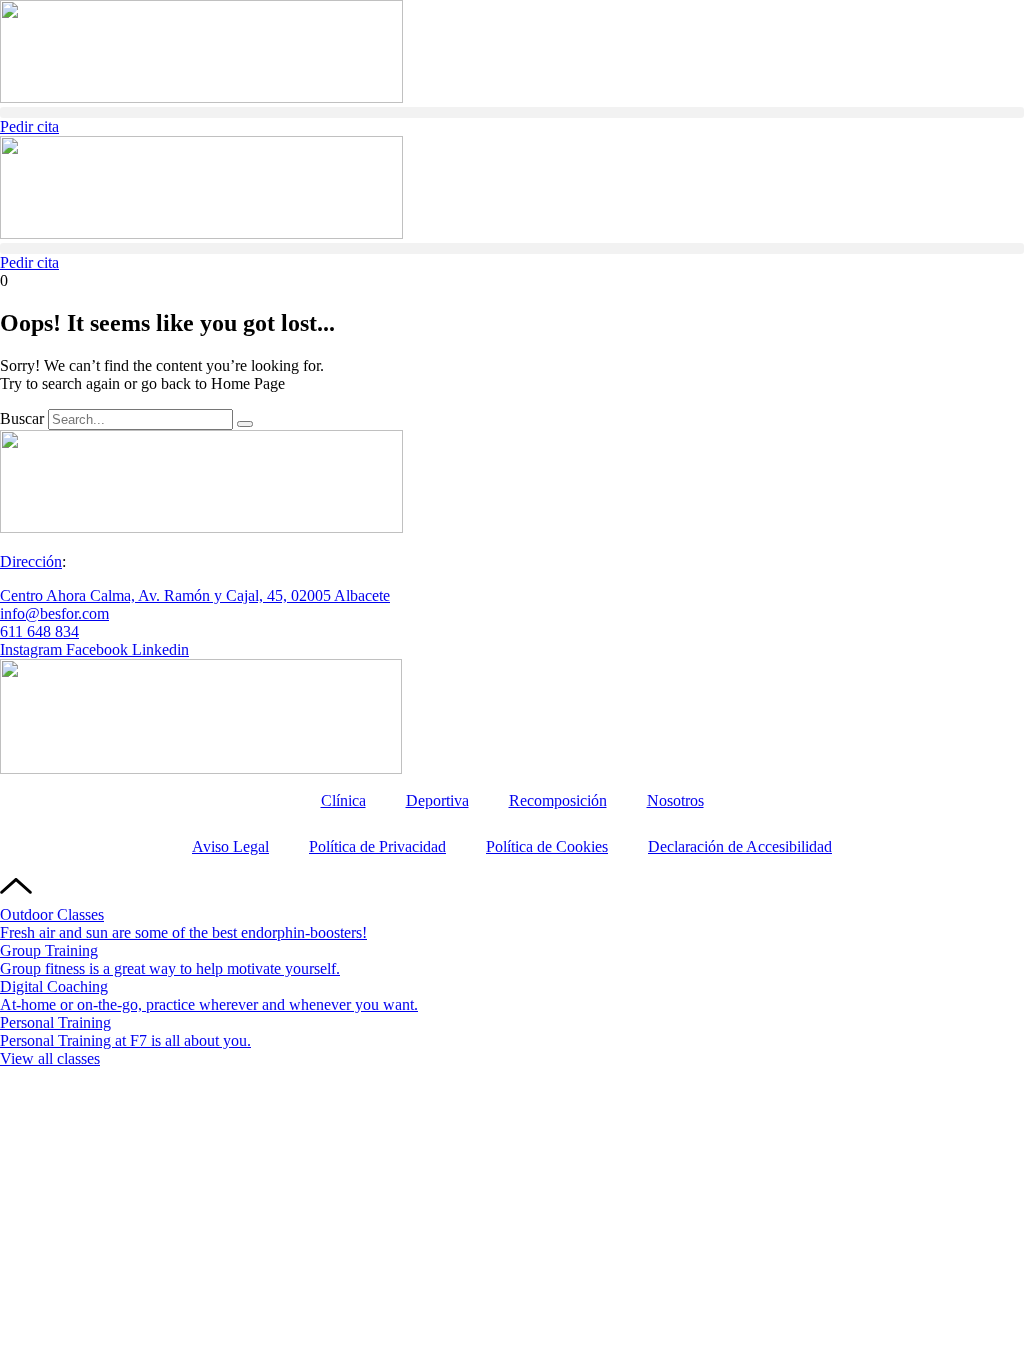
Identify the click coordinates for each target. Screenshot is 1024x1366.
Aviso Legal (230, 846)
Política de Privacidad (377, 846)
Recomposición (558, 800)
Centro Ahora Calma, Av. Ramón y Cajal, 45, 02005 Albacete (195, 595)
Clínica (343, 800)
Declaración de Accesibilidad (740, 846)
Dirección (31, 561)
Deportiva (437, 800)
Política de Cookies (547, 846)
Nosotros (675, 800)
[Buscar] (245, 424)
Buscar (22, 418)
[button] (512, 112)
